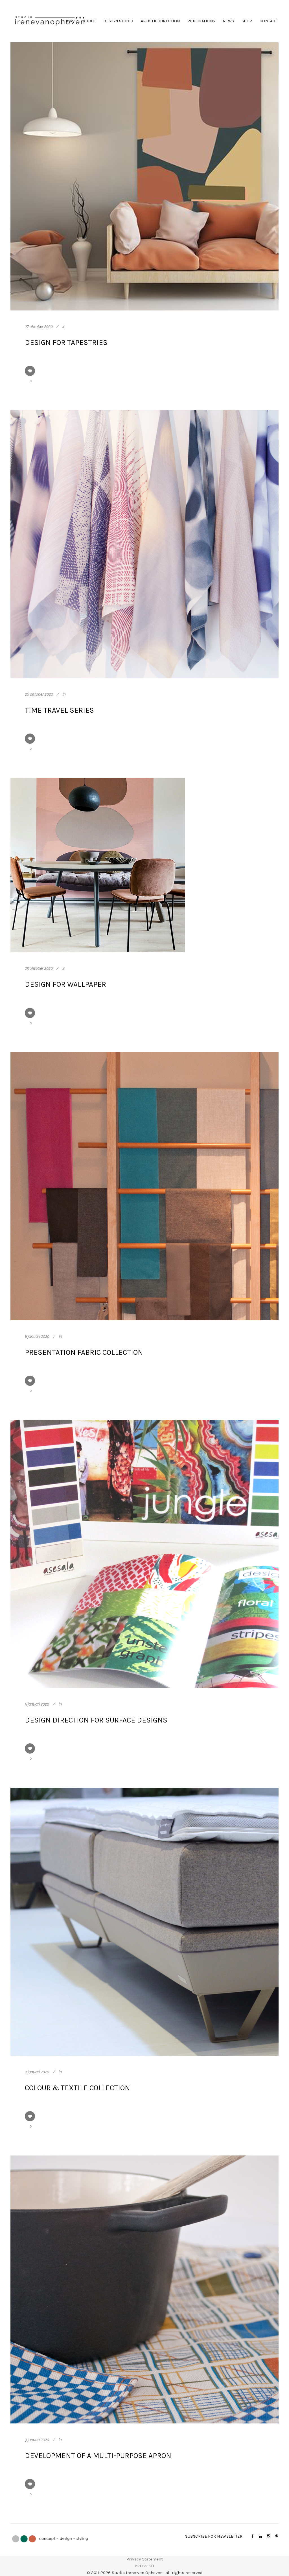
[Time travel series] (144, 544)
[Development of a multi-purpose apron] (144, 2290)
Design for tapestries (66, 342)
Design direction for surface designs (96, 1720)
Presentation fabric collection (84, 1352)
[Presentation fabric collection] (144, 1186)
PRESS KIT (144, 2566)
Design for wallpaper (65, 984)
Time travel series (59, 710)
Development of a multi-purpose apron (98, 2456)
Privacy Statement (145, 2559)
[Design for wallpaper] (98, 865)
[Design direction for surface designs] (144, 1554)
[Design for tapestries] (144, 176)
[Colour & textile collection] (144, 1922)
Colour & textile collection (77, 2088)
